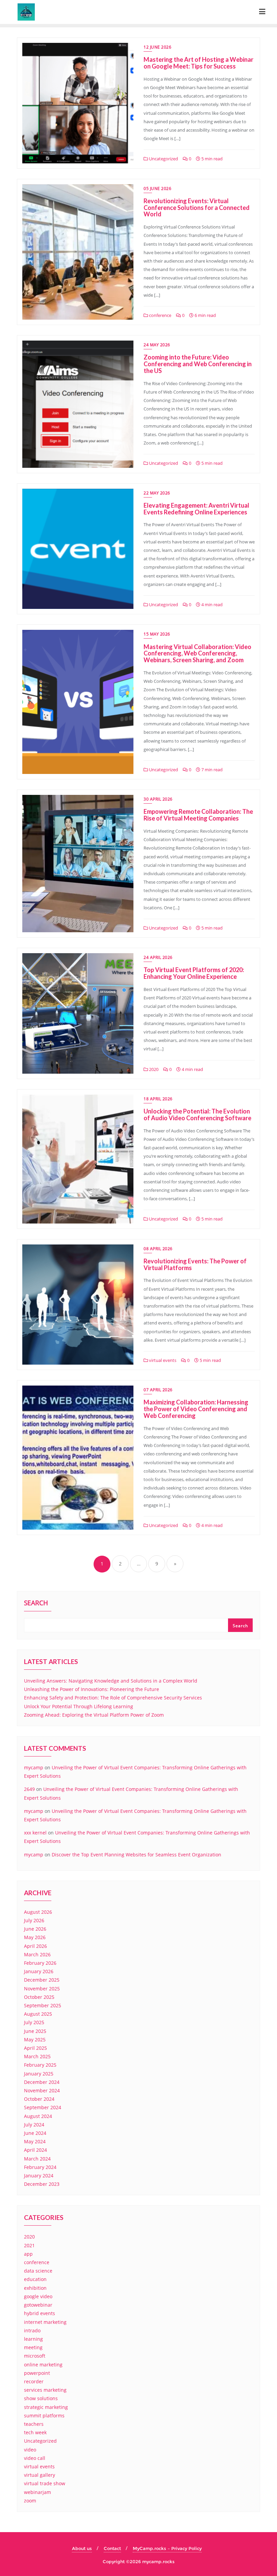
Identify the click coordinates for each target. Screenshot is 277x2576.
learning (33, 2339)
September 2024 (43, 2107)
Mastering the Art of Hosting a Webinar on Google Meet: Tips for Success (198, 63)
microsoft (35, 2356)
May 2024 (35, 2141)
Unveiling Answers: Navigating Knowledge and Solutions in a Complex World (111, 1681)
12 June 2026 (157, 47)
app (28, 2254)
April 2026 (35, 1946)
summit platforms (44, 2416)
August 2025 (38, 2014)
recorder (34, 2381)
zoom (30, 2501)
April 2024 (35, 2150)
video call (35, 2458)
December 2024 (42, 2082)
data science (38, 2271)
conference (160, 315)
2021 (29, 2245)
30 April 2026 (158, 799)
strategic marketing (46, 2407)
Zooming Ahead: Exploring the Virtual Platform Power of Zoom (94, 1715)
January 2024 (39, 2176)
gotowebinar (38, 2305)
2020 (153, 1069)
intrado (32, 2330)
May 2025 (35, 2040)
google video (38, 2296)
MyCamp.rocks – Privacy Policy (167, 2548)
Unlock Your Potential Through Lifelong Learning (79, 1706)
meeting (33, 2347)
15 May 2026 (157, 634)
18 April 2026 (158, 1099)
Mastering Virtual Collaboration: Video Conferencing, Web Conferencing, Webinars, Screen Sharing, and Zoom (197, 653)
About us (82, 2548)
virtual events (162, 1360)
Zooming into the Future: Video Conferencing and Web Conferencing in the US (198, 364)
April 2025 (35, 2048)
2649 (29, 1789)
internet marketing (45, 2322)
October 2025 (39, 1997)
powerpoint (37, 2373)
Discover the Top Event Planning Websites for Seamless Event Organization (136, 1855)
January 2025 (39, 2074)
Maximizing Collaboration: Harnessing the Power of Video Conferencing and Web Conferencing (196, 1409)
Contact (112, 2548)
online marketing (43, 2365)
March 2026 (37, 1954)
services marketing (45, 2390)
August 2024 (38, 2116)
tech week (35, 2432)
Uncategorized (163, 159)
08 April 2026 (158, 1249)
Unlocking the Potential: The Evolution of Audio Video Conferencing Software (197, 1115)
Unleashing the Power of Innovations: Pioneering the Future (92, 1689)
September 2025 (43, 2005)
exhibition (35, 2288)
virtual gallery (40, 2475)
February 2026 (40, 1963)
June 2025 (35, 2031)
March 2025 (37, 2056)
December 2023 (42, 2184)
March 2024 (37, 2159)
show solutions (41, 2398)
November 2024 (42, 2090)
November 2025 (42, 1989)
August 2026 (38, 1912)
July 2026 (34, 1920)
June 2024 (35, 2133)
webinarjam (37, 2492)
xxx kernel (35, 1833)
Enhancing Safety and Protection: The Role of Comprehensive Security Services (113, 1698)
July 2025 (34, 2022)
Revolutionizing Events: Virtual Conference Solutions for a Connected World (197, 208)
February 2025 (40, 2065)
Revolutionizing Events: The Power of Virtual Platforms (195, 1264)
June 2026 (35, 1929)
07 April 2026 (158, 1390)
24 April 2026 (158, 957)
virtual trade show (45, 2483)
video (30, 2450)
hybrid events (40, 2313)
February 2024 (40, 2167)
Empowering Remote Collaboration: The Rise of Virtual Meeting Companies (198, 815)
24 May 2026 (157, 345)
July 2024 (34, 2125)
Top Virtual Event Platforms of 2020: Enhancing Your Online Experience (194, 973)
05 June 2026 (157, 189)
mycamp (34, 1767)
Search (36, 1604)
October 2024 (39, 2099)
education (35, 2279)
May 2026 (35, 1937)
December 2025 (42, 1980)
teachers (34, 2424)
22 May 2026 (157, 493)
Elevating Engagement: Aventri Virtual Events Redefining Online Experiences (196, 509)
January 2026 (39, 1971)
